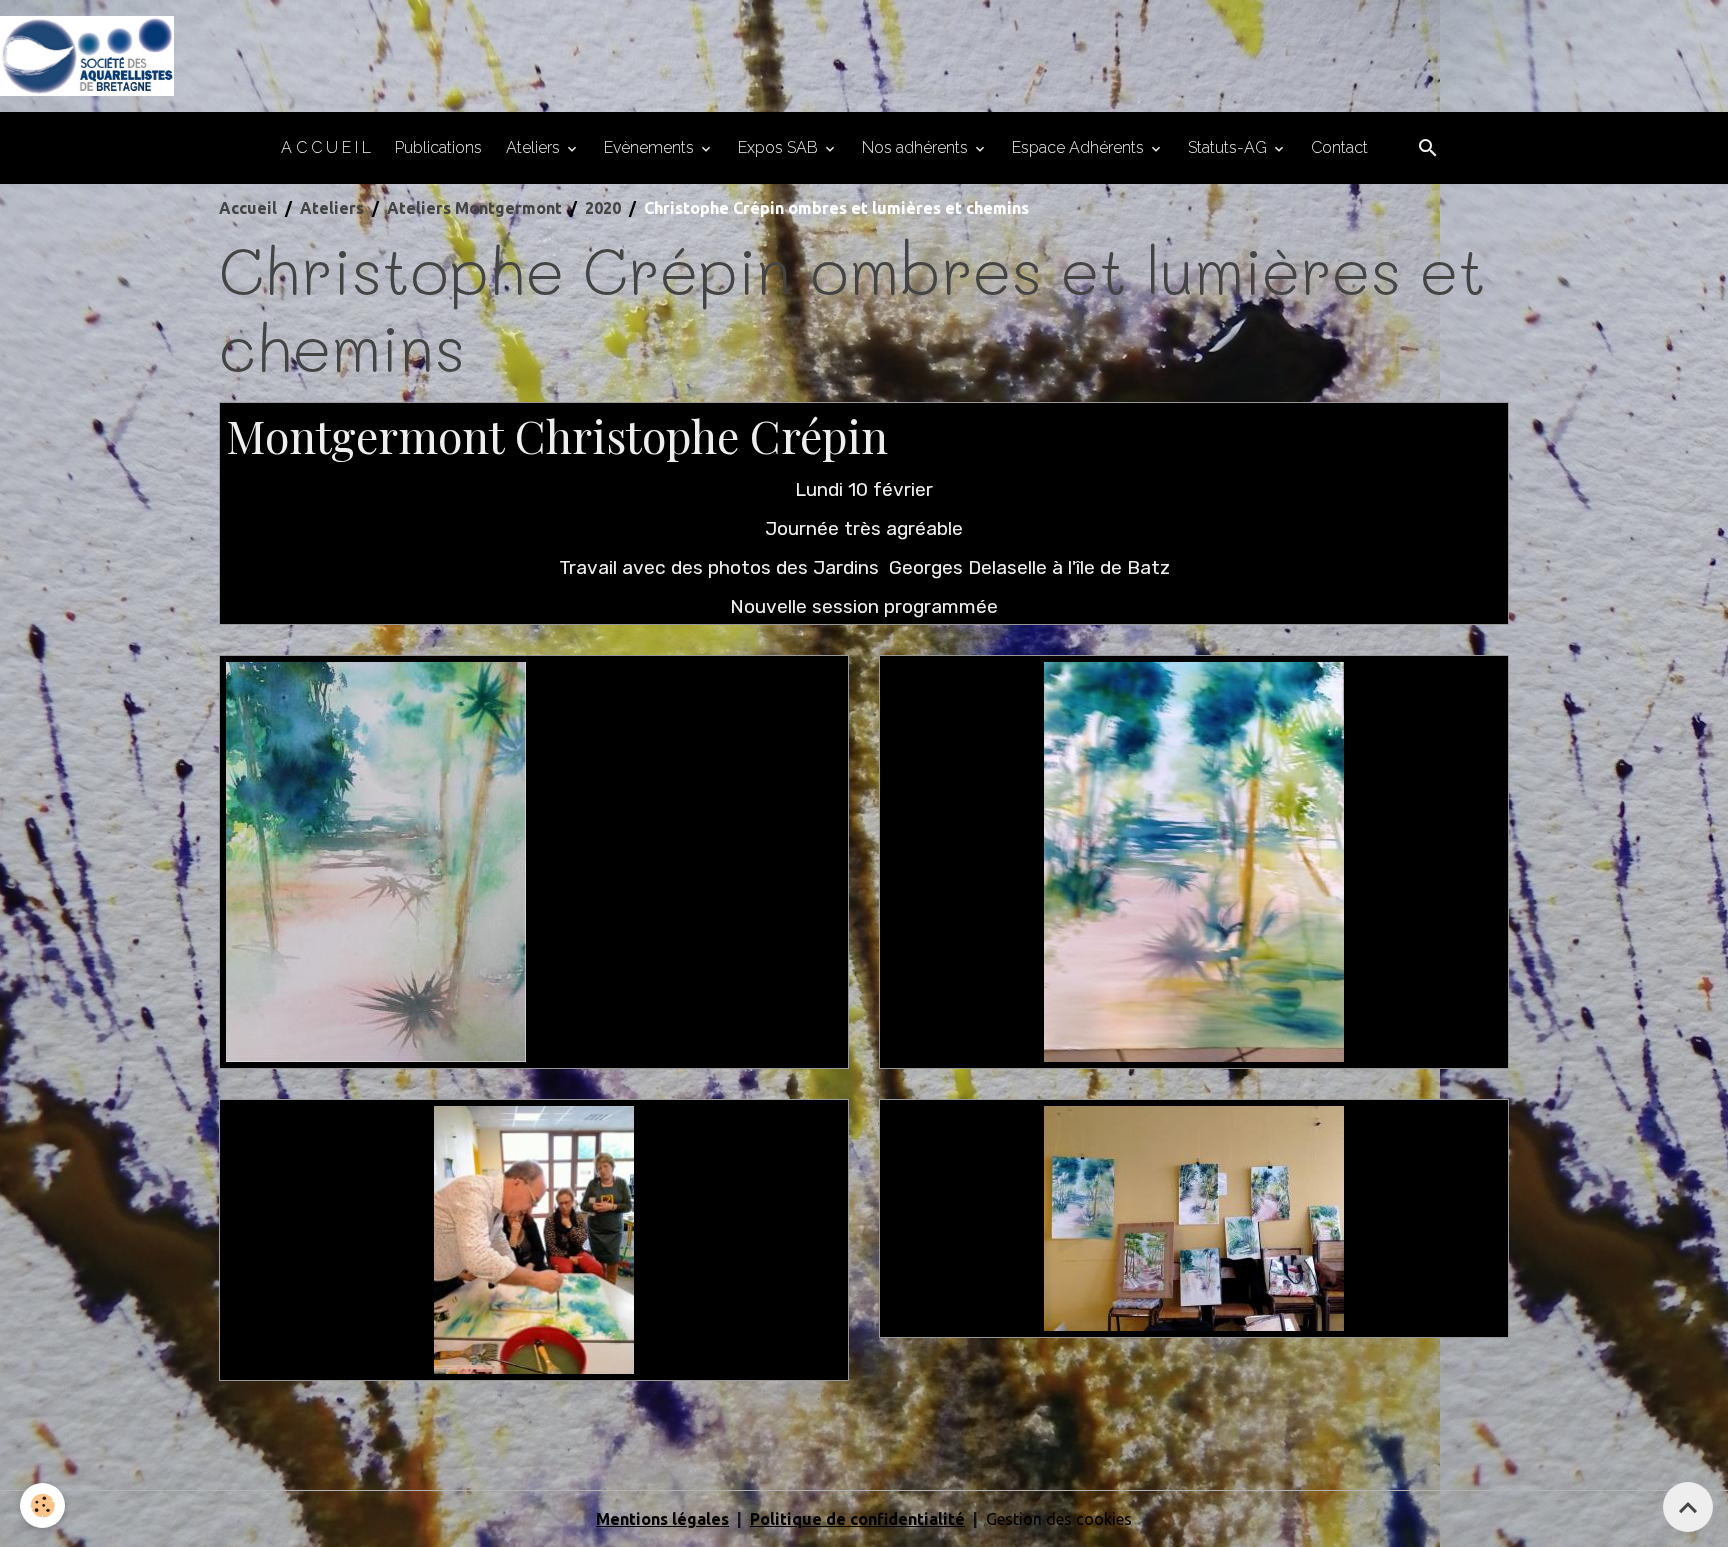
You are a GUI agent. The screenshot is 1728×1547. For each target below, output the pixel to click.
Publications (438, 147)
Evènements (651, 147)
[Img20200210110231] (1194, 861)
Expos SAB (780, 147)
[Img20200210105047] (534, 1239)
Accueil (248, 208)
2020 (603, 208)
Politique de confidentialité (857, 1519)
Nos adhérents (917, 147)
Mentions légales (662, 1519)
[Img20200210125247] (1194, 1218)
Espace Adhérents (1080, 147)
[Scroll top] (1688, 1507)
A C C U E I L (326, 147)
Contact (1339, 147)
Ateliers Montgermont (474, 208)
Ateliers (535, 147)
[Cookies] (42, 1505)
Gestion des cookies (1059, 1519)
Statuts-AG (1229, 147)
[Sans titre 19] (376, 861)
